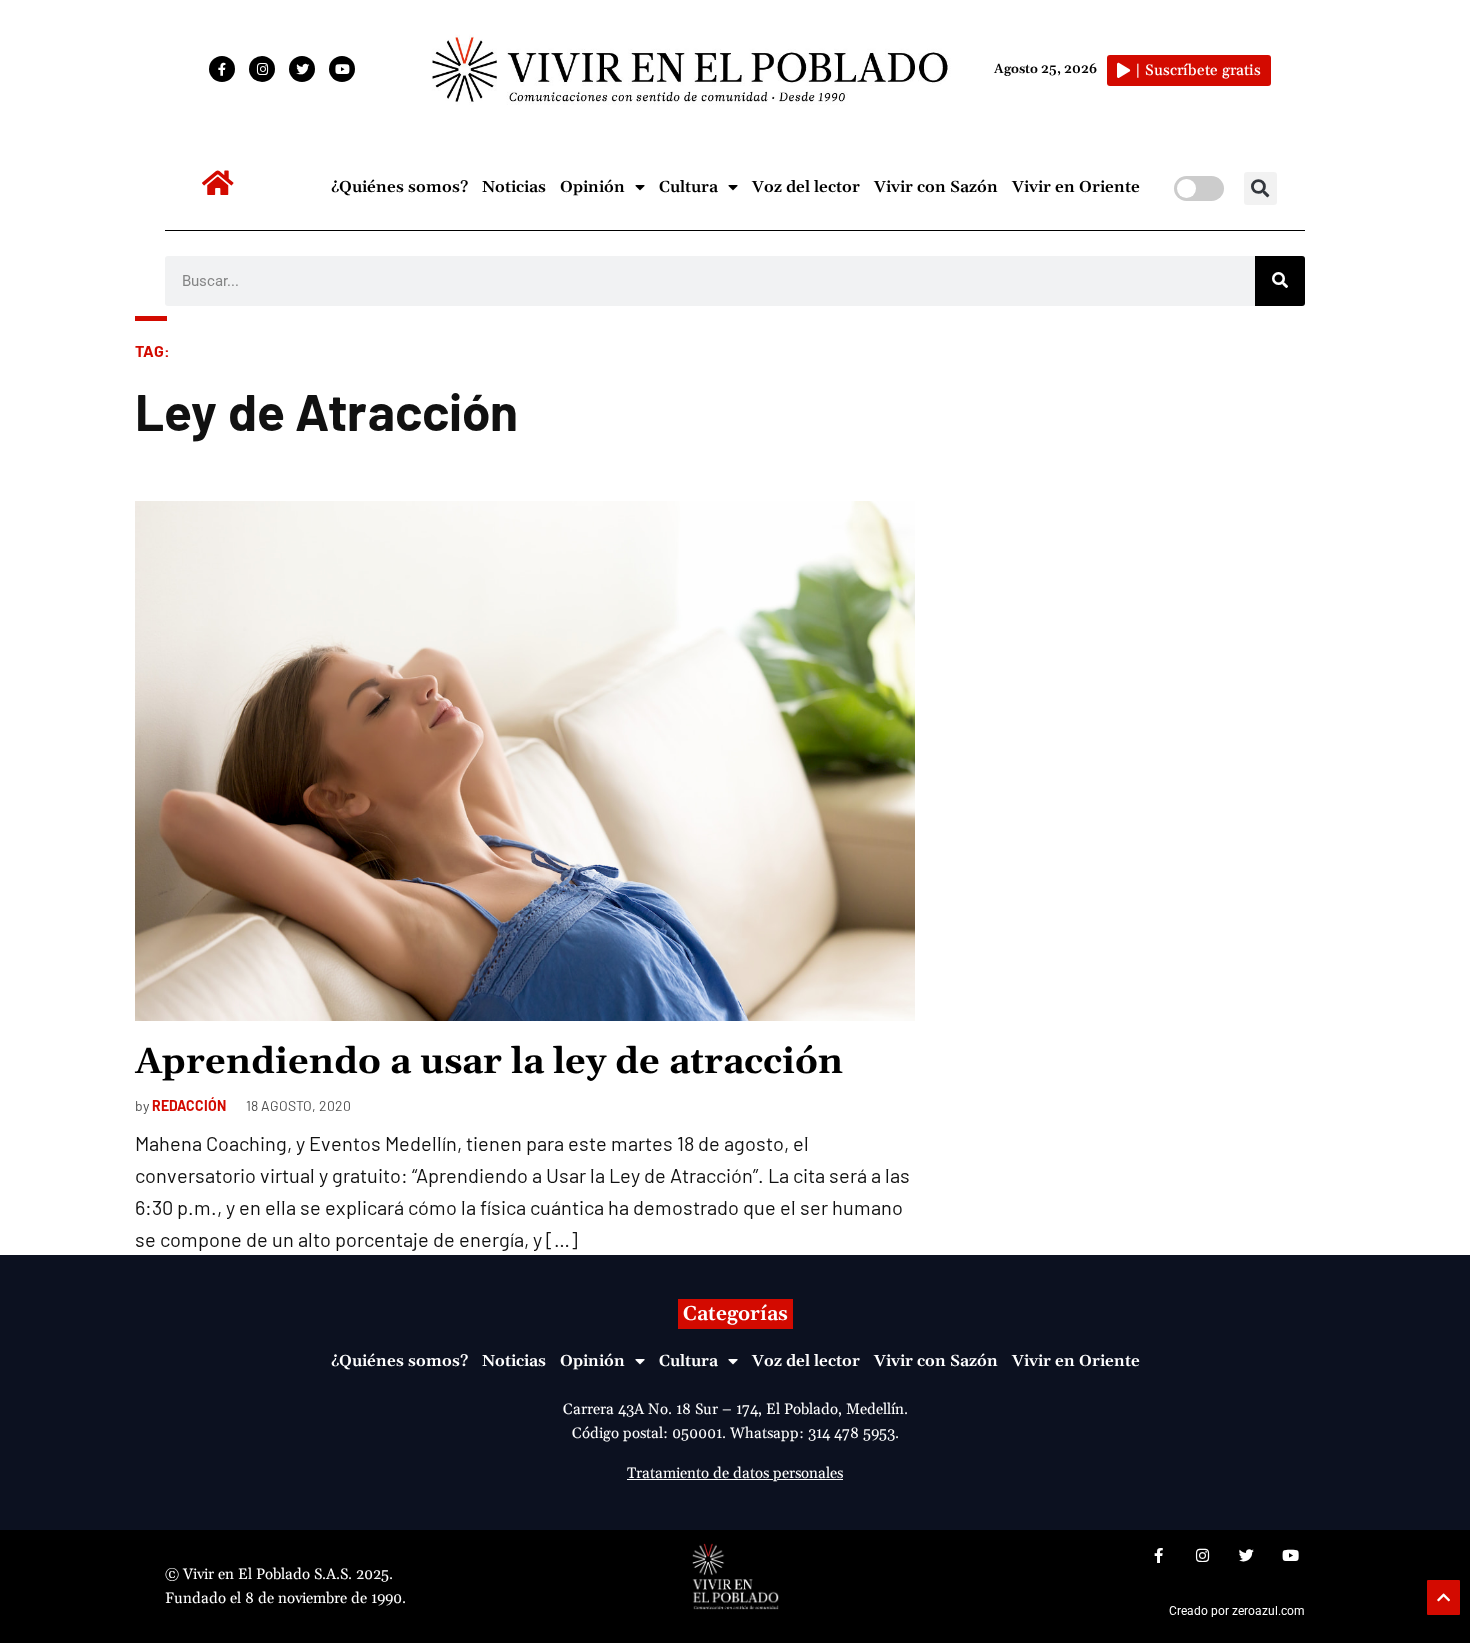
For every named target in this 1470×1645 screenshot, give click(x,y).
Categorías (735, 1314)
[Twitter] (302, 69)
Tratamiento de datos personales (735, 1473)
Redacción (189, 1105)
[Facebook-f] (222, 69)
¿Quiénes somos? (399, 187)
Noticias (514, 187)
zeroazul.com (1268, 1611)
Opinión (592, 187)
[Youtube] (342, 69)
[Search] (1280, 281)
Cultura (688, 187)
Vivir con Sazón (936, 187)
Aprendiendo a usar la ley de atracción (489, 1062)
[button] (1260, 188)
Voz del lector (806, 187)
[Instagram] (262, 69)
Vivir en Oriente (1076, 187)
